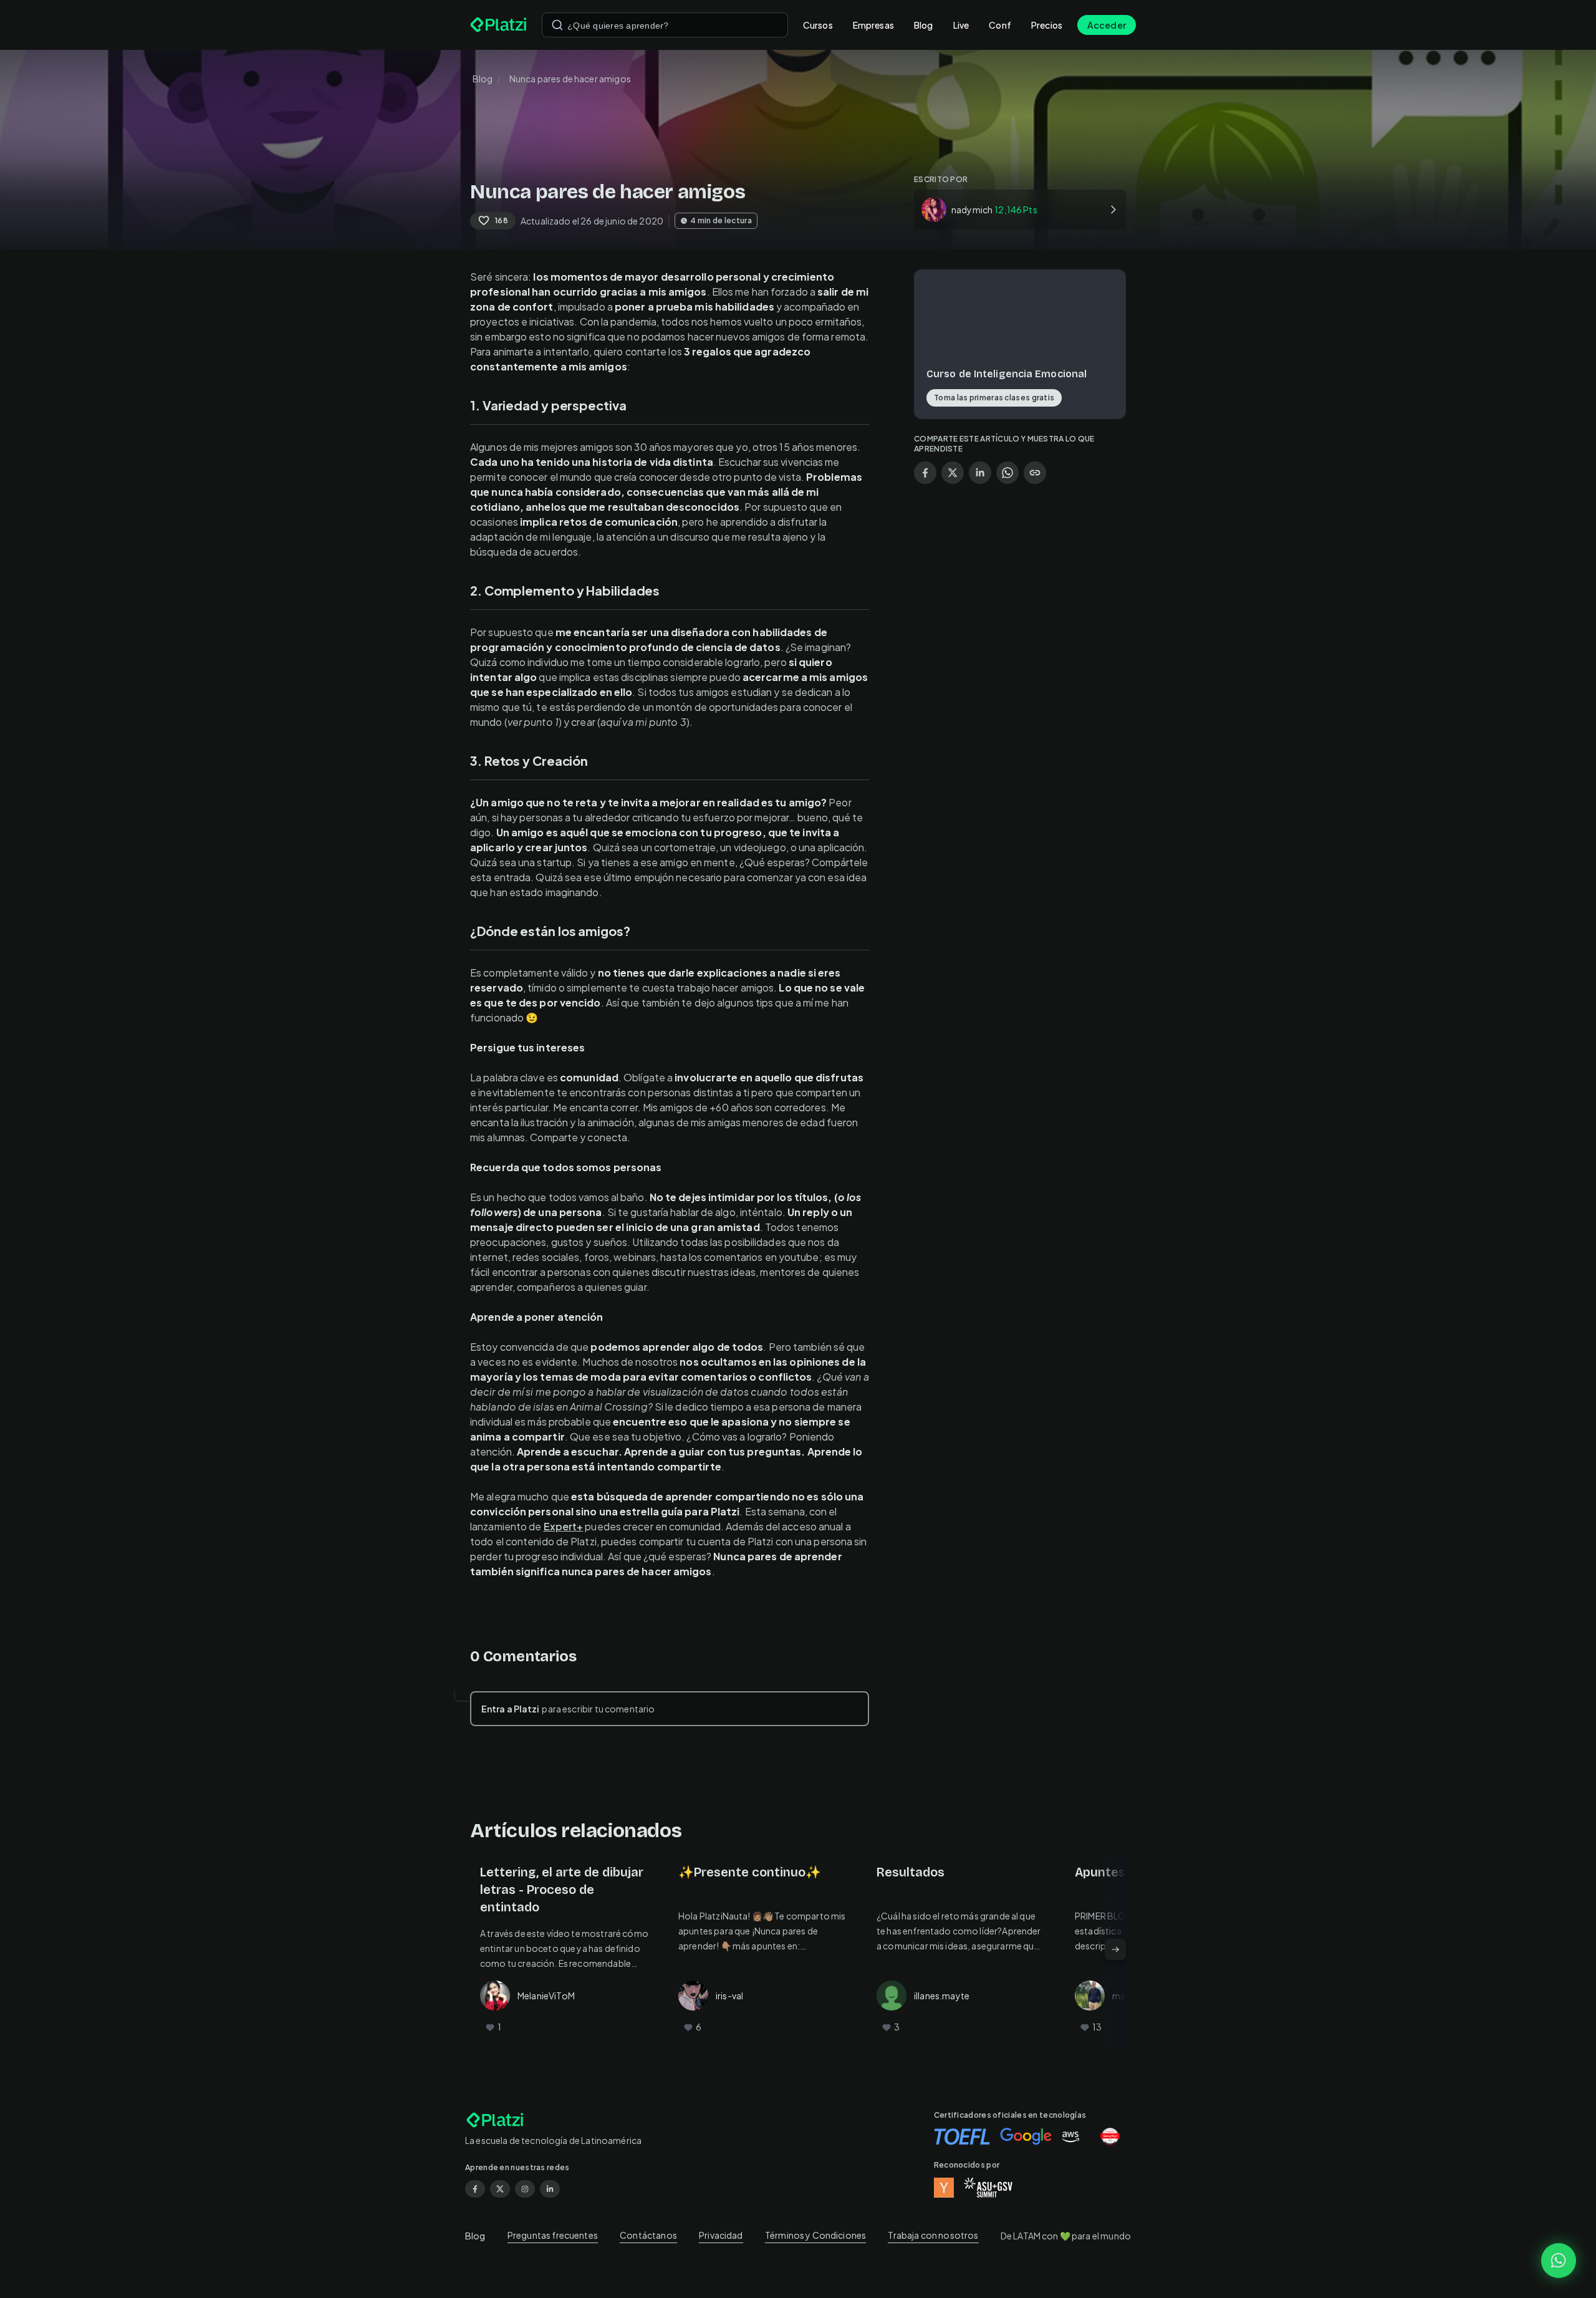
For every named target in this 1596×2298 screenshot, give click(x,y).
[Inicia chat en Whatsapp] (1559, 2261)
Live (961, 25)
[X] (500, 2189)
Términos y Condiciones (815, 2235)
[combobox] (665, 25)
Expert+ (564, 1526)
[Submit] (557, 25)
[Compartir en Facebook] (925, 473)
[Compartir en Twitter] (953, 473)
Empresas (873, 25)
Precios (1047, 25)
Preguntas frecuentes (553, 2235)
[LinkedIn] (550, 2189)
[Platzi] (498, 25)
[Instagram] (525, 2189)
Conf (1000, 25)
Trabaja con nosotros (933, 2235)
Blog (924, 25)
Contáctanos (648, 2235)
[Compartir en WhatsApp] (1007, 473)
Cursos (818, 25)
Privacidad (721, 2235)
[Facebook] (475, 2189)
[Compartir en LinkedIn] (980, 473)
